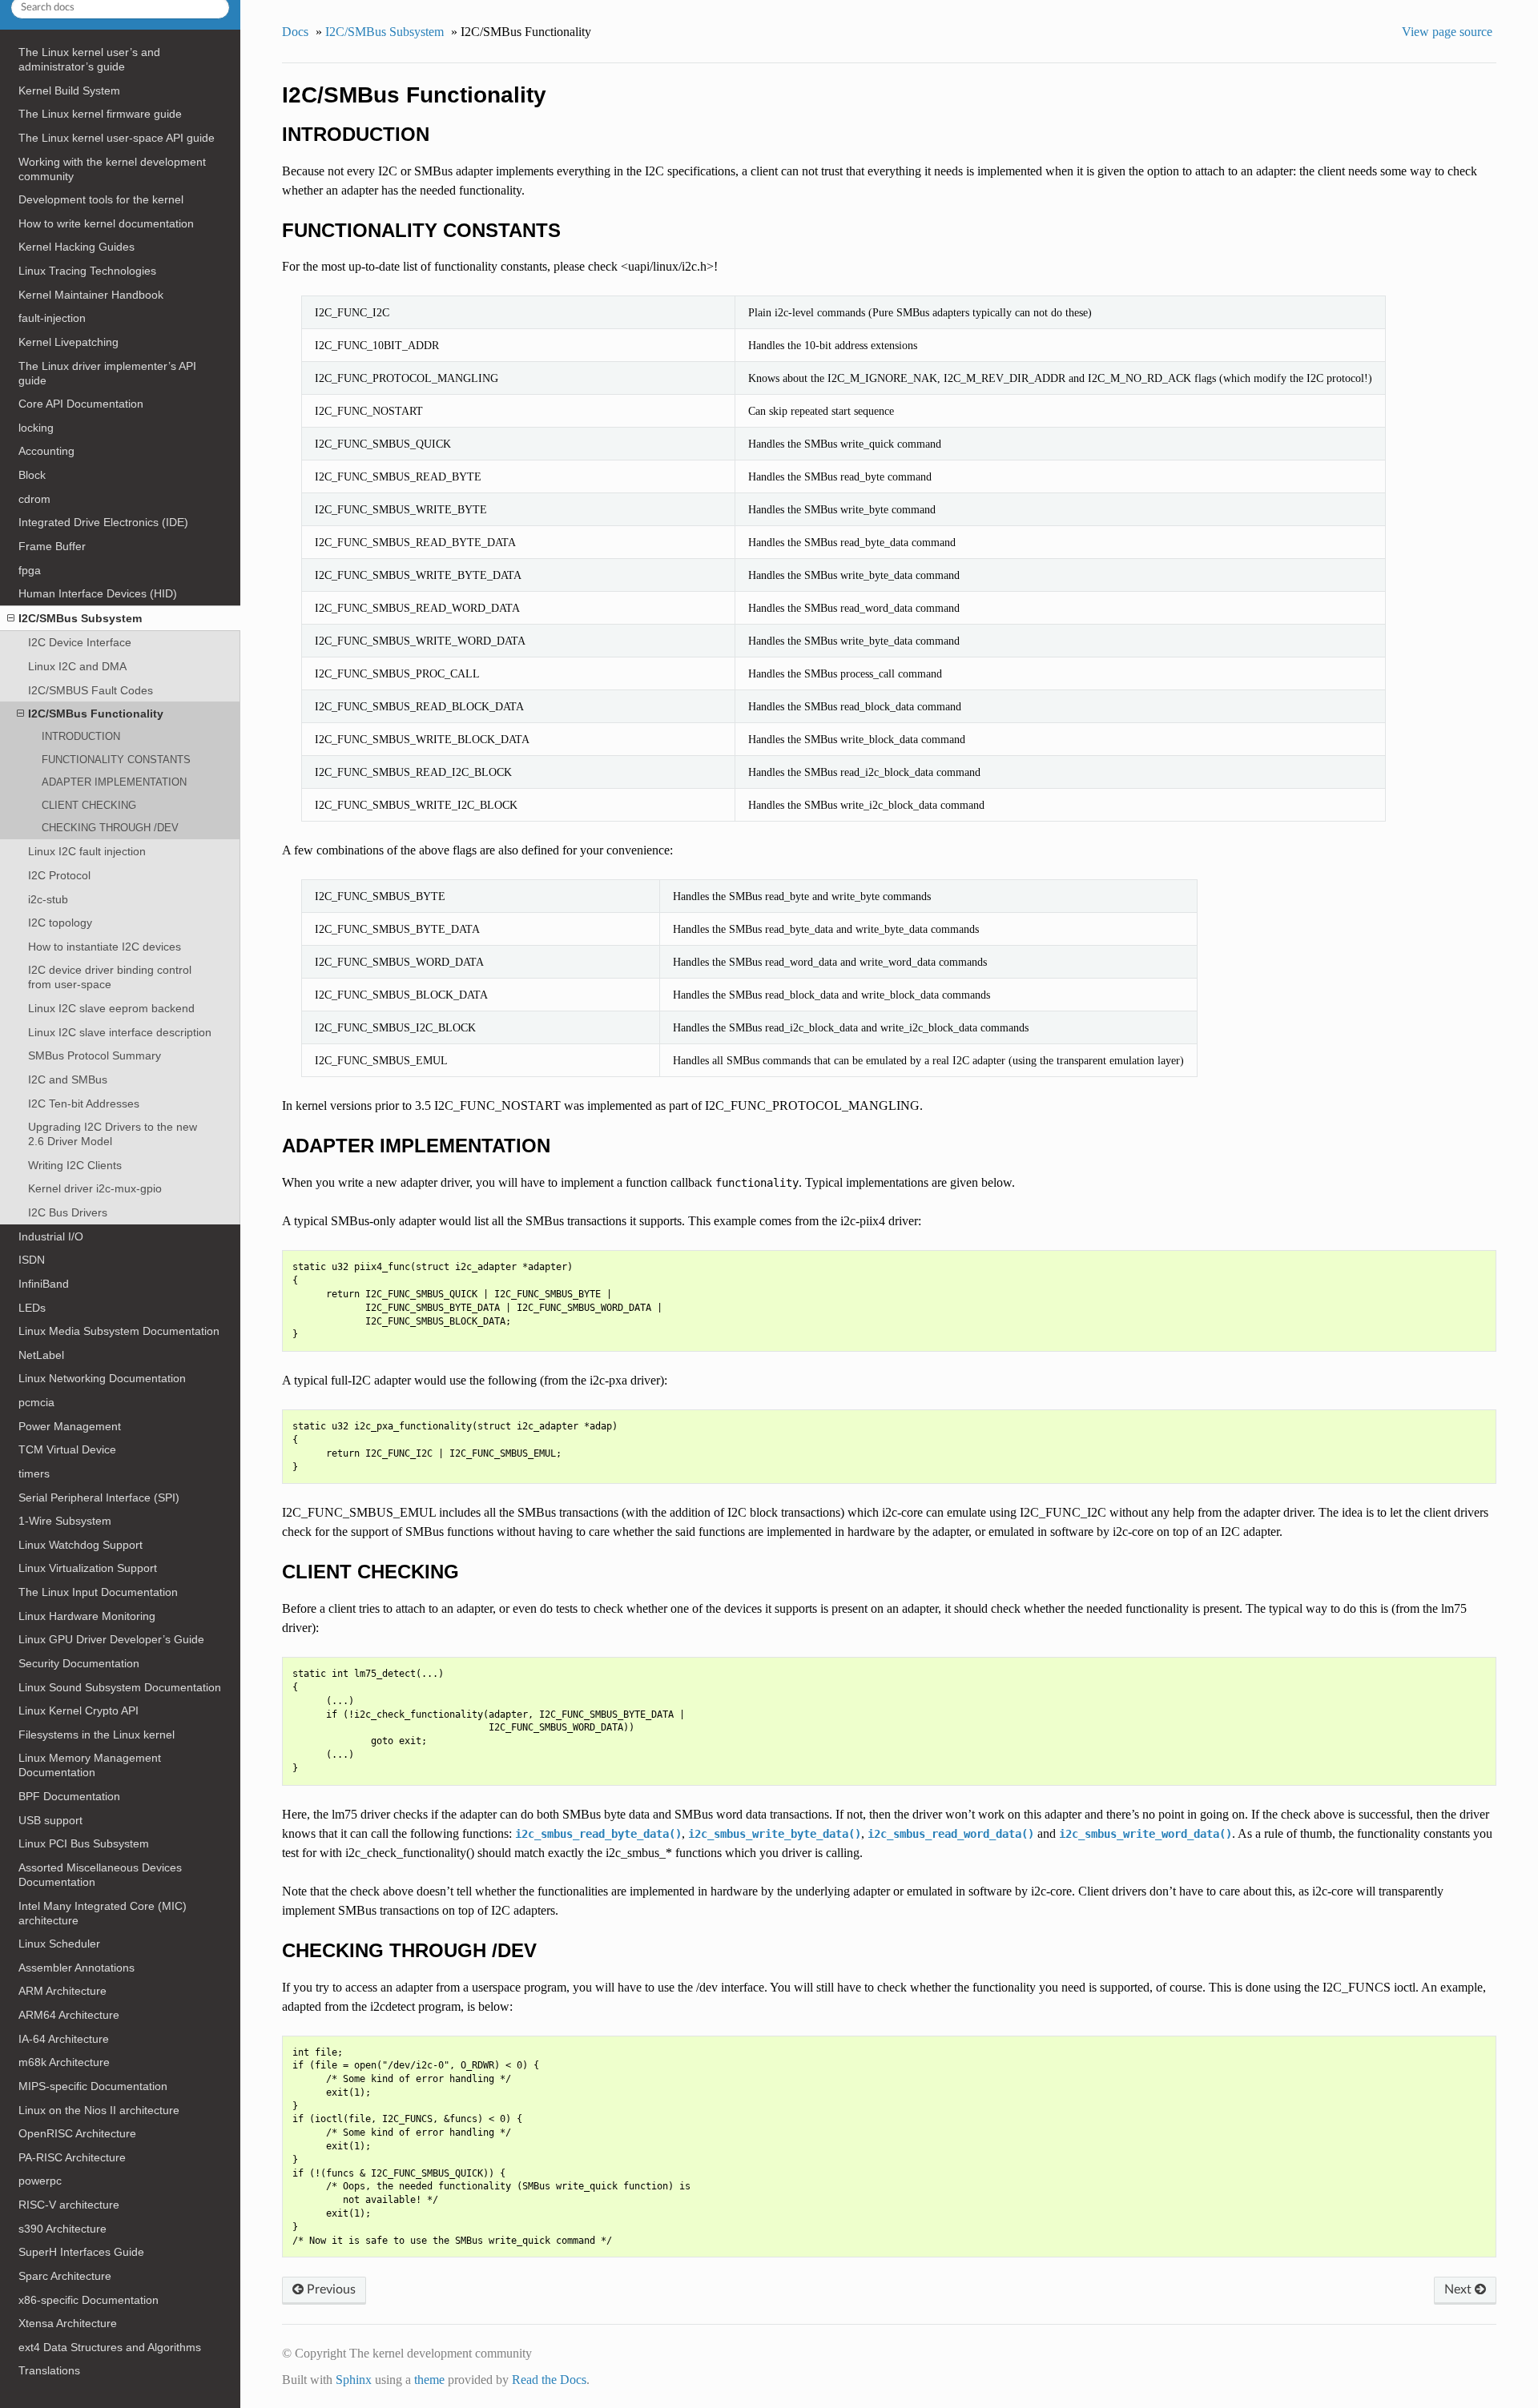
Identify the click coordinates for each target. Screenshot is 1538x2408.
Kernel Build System (69, 90)
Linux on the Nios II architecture (99, 2110)
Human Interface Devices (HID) (98, 593)
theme (429, 2380)
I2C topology (60, 923)
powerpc (40, 2181)
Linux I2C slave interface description (120, 1032)
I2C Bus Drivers (68, 1212)
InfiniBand (44, 1284)
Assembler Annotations (76, 1968)
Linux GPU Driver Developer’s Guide (111, 1639)
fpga (30, 570)
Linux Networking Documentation (102, 1378)
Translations (49, 2370)
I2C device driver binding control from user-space (110, 977)
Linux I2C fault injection (87, 851)
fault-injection (52, 318)
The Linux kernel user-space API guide (117, 138)
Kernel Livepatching (68, 342)
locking (36, 428)
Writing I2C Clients (75, 1165)
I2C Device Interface (80, 642)
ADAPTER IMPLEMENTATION (114, 782)
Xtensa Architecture (68, 2323)
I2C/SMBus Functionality (96, 714)
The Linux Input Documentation (98, 1592)
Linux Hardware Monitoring (87, 1616)
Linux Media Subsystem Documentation (119, 1331)
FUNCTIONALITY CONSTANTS (116, 760)
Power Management (70, 1426)
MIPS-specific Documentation (93, 2086)
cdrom (34, 499)
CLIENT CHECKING (89, 805)
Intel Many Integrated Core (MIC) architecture (103, 1913)
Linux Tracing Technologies (87, 271)
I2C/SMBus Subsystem (80, 618)
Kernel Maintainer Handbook (91, 295)
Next (1459, 2289)
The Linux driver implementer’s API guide (107, 373)
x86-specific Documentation (89, 2300)
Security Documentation (79, 1663)
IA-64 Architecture (64, 2039)
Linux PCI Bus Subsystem (84, 1843)
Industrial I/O (51, 1236)
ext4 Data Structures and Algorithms (110, 2347)
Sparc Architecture (65, 2276)
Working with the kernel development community (112, 169)
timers (34, 1473)
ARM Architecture (62, 1991)
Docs (295, 32)
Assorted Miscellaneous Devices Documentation (100, 1875)
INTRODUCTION (81, 736)
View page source (1447, 32)
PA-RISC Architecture (72, 2157)
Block (32, 475)
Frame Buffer (52, 546)
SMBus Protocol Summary (95, 1055)
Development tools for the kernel (101, 199)
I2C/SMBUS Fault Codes (91, 690)
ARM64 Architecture (69, 2015)
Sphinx (354, 2380)
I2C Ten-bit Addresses (84, 1103)
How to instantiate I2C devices (105, 947)
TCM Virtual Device (67, 1449)
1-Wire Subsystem (65, 1521)
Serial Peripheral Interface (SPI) (99, 1497)
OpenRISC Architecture (77, 2133)
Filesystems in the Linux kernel (97, 1735)
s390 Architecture (62, 2229)
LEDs (32, 1308)
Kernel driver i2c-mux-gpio (95, 1188)
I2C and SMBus (68, 1079)
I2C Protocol (59, 875)
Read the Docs (549, 2380)
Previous (330, 2289)
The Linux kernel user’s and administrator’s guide (89, 59)
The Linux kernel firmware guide (100, 114)
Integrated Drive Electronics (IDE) (103, 522)
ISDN (32, 1260)
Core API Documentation (81, 404)
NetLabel (41, 1355)
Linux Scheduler (59, 1944)
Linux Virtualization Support (88, 1568)
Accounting (46, 451)
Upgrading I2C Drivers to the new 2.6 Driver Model (113, 1134)
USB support (50, 1820)
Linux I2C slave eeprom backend (111, 1008)
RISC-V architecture (69, 2205)
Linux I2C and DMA (77, 666)
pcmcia (36, 1402)
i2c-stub (48, 899)
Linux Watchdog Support (81, 1545)
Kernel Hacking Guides (76, 247)
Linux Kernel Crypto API (79, 1711)
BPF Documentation (69, 1796)
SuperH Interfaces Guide (81, 2252)
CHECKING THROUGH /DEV (110, 828)
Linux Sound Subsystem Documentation (120, 1687)
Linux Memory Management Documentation (90, 1765)
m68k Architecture (64, 2062)
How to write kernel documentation (106, 223)
